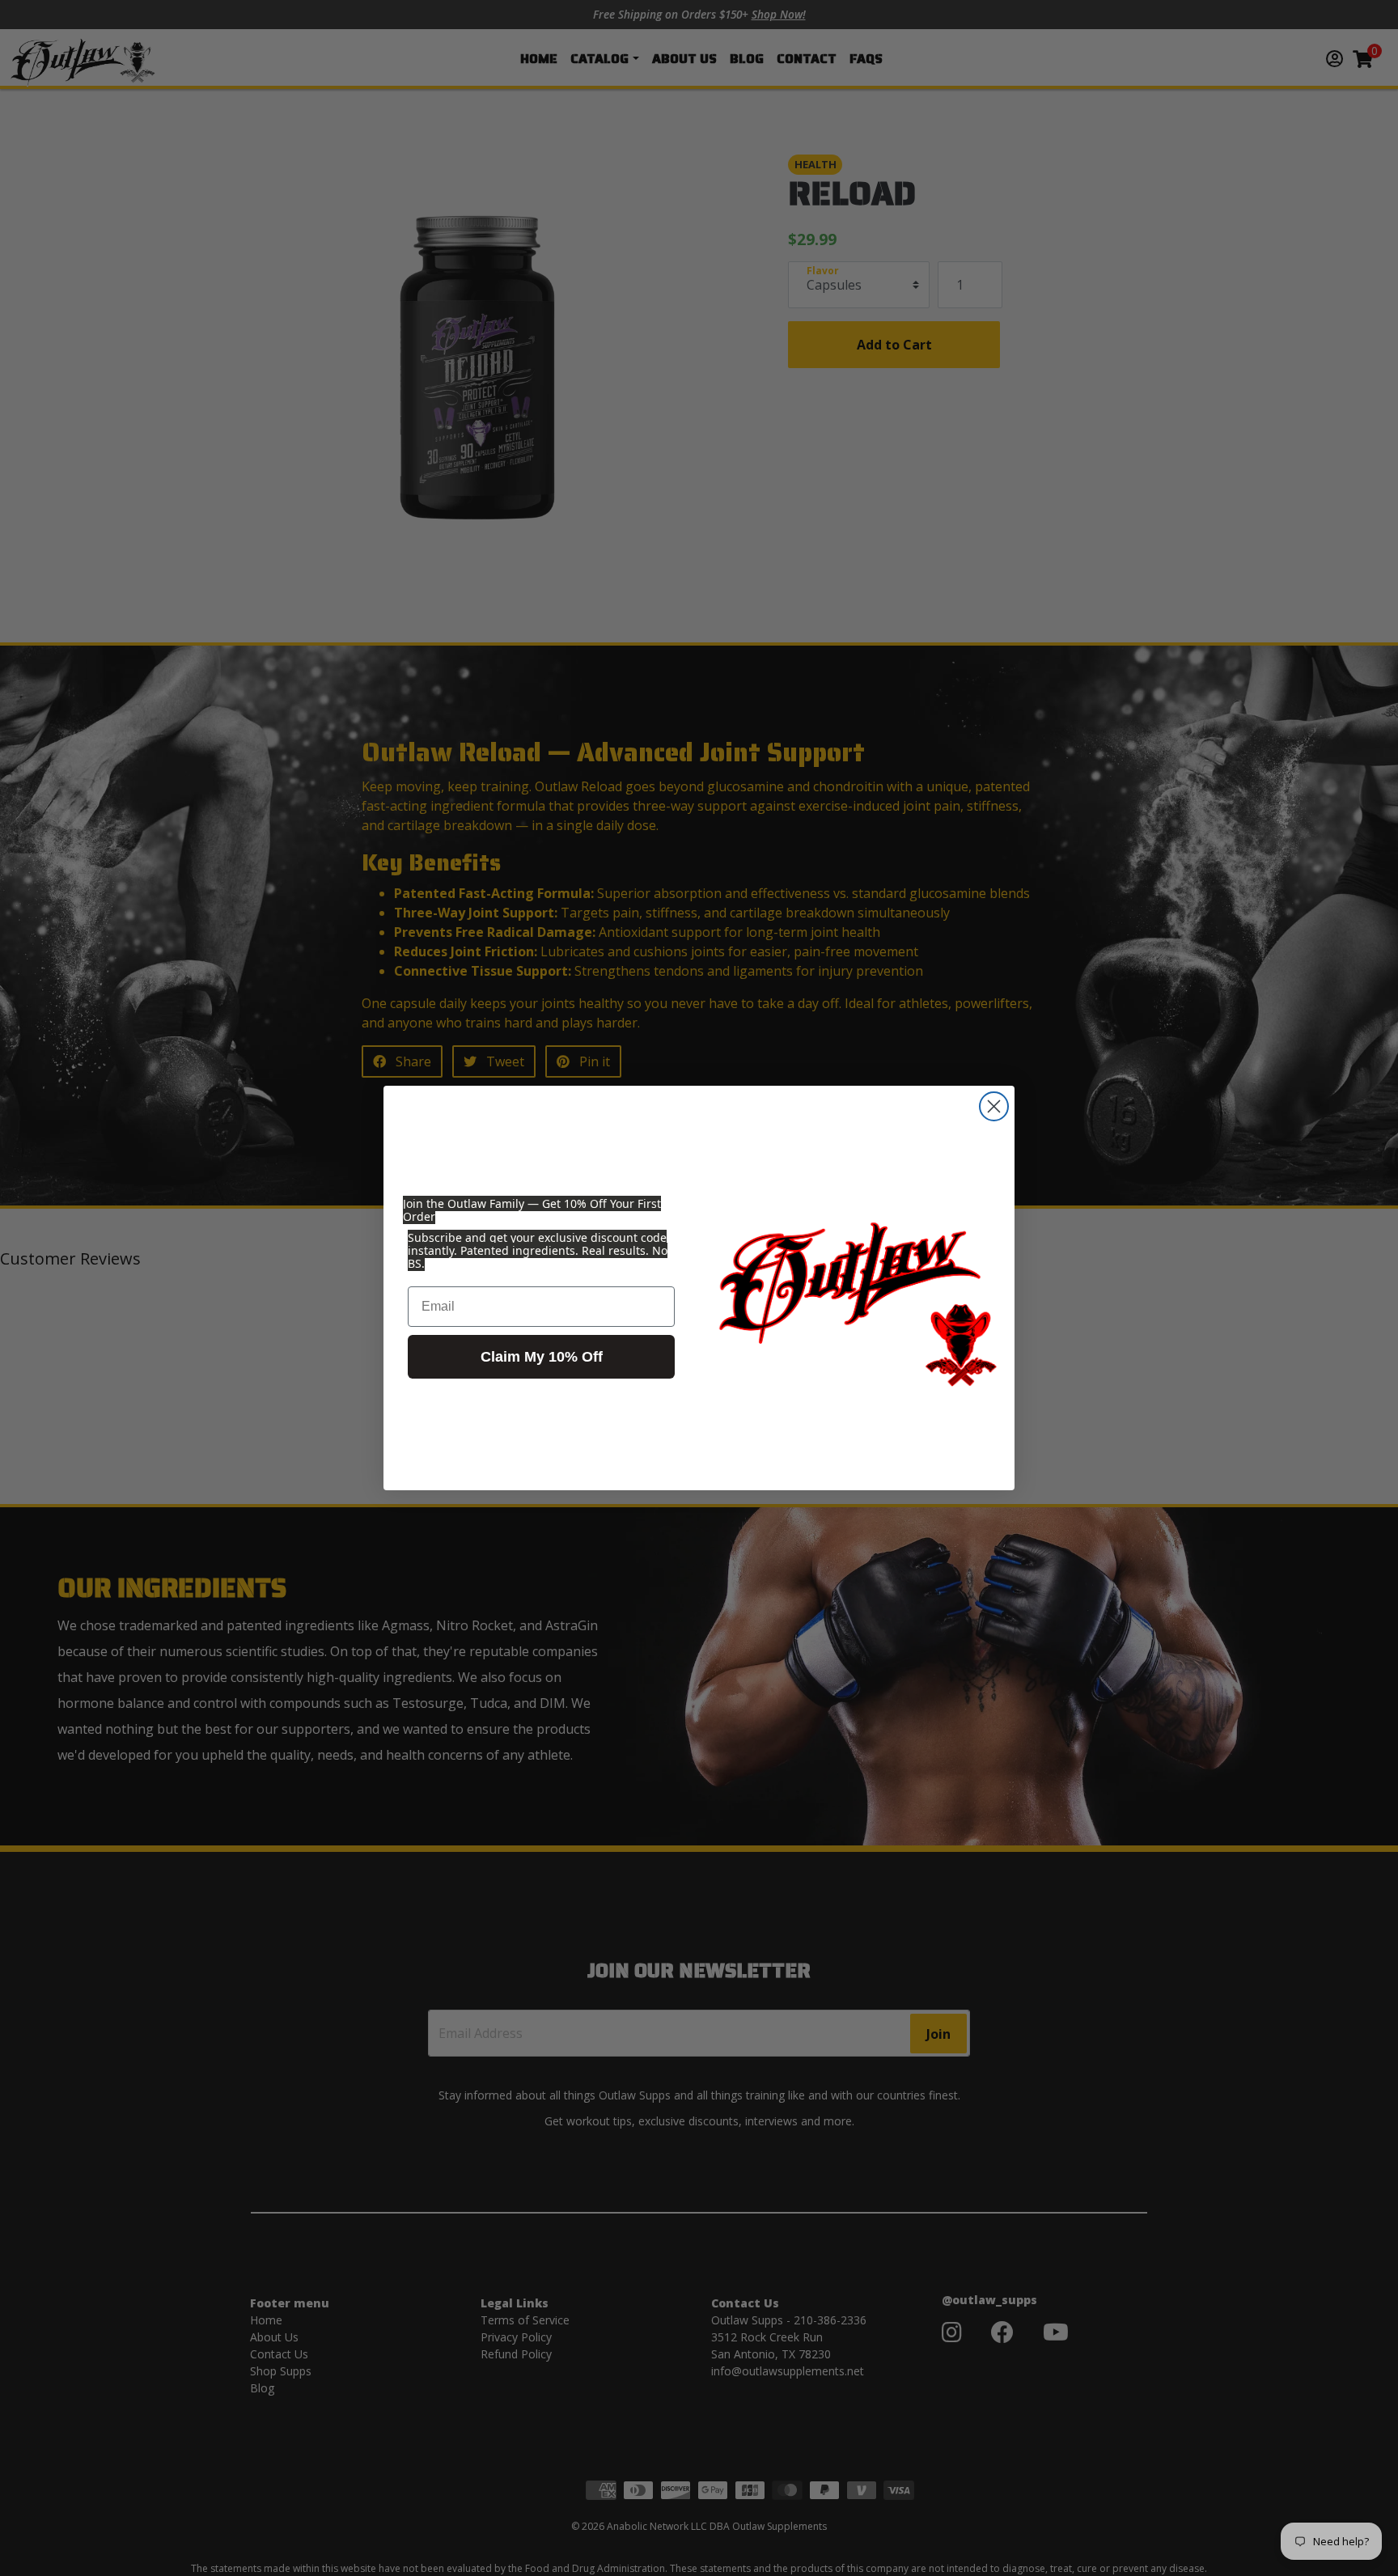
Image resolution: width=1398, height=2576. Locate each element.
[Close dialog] (994, 1106)
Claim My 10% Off (542, 1357)
